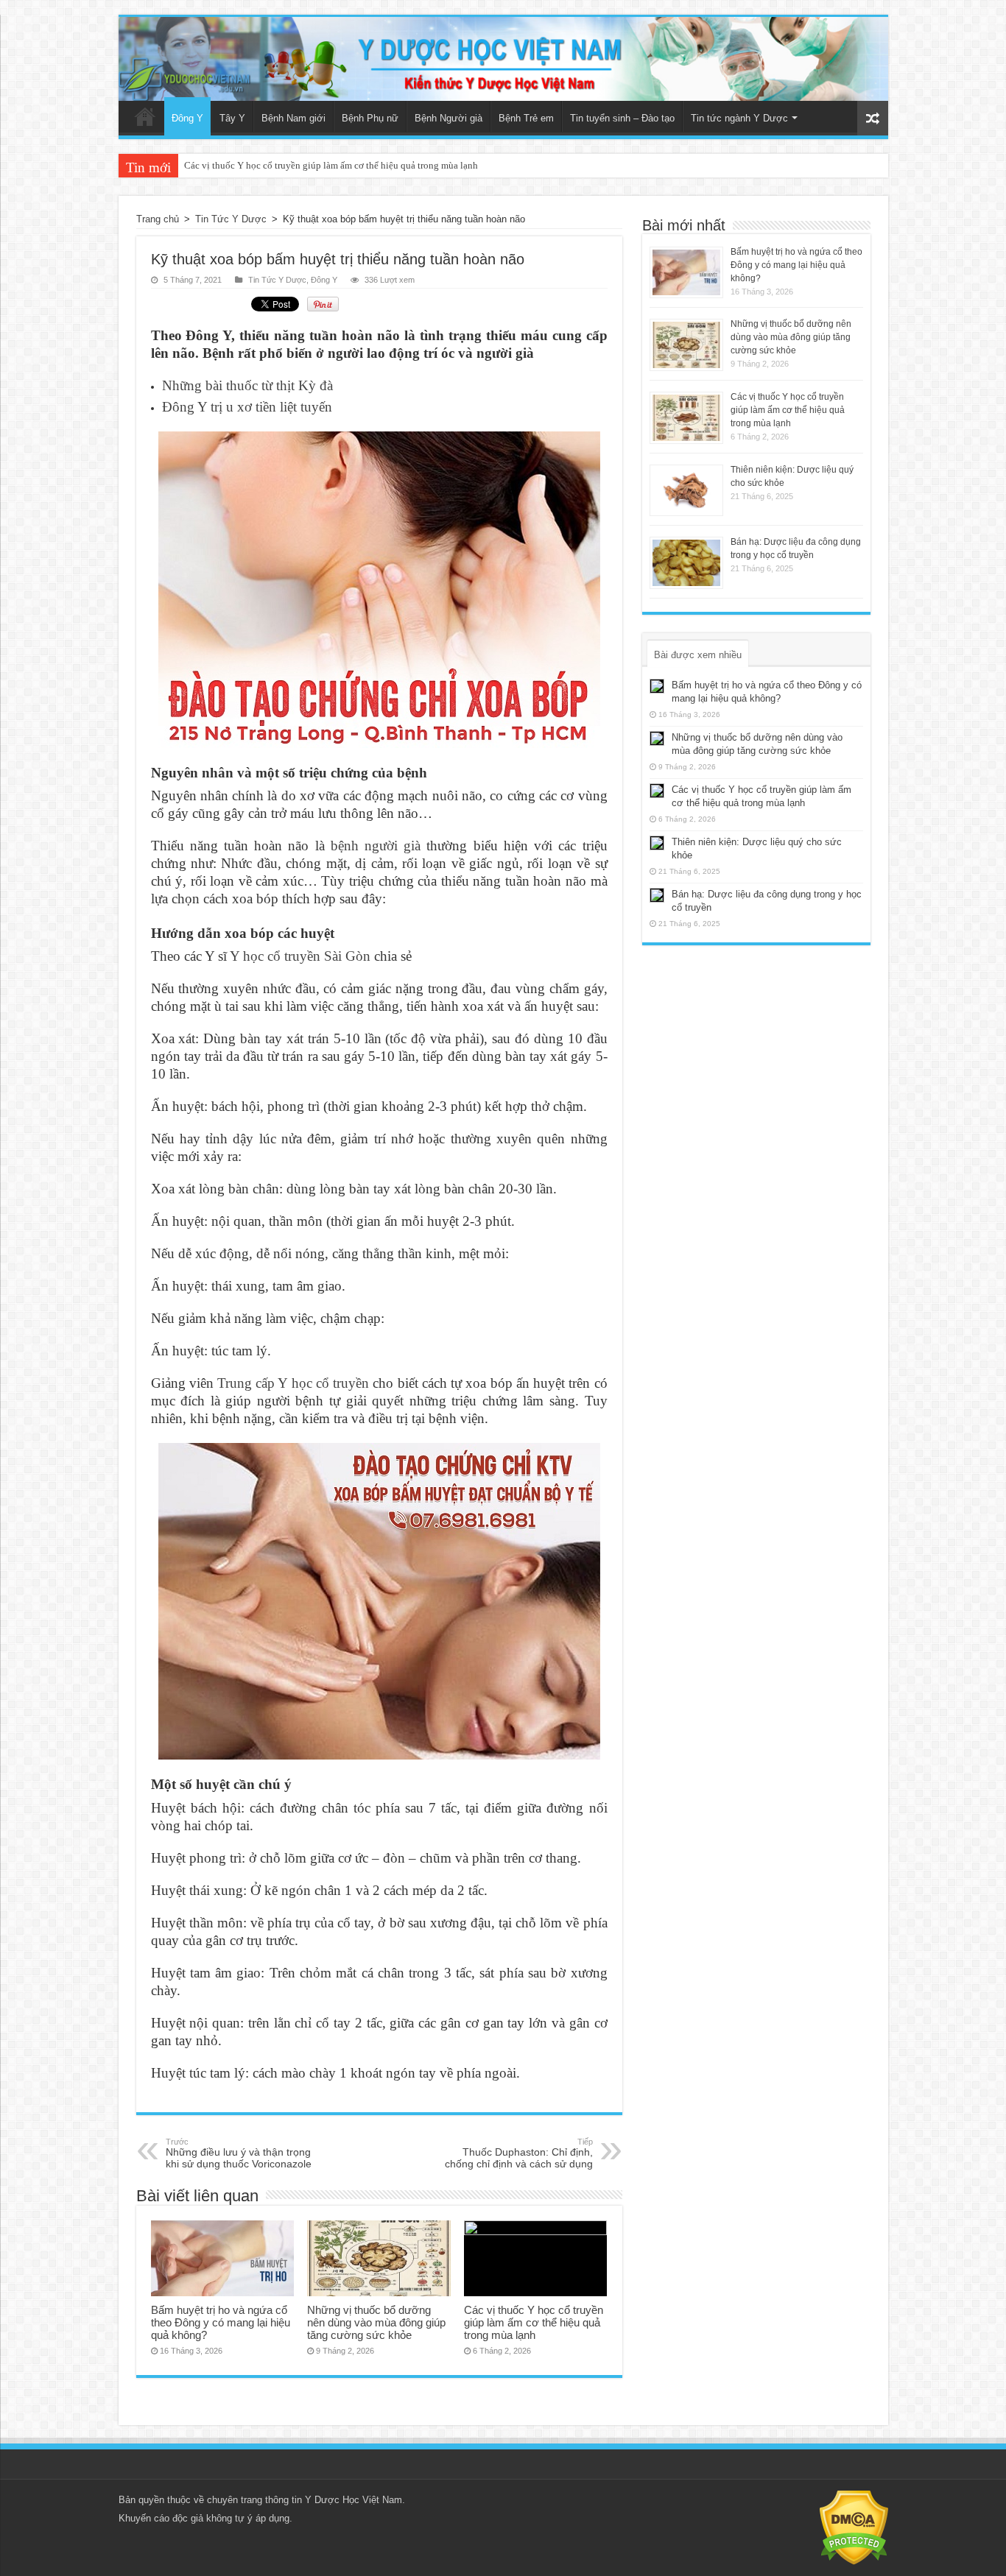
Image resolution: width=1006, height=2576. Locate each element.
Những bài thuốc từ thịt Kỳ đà (247, 385)
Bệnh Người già (449, 118)
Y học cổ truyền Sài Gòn (300, 956)
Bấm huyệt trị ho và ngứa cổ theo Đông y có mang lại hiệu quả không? (221, 2322)
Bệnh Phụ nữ (370, 118)
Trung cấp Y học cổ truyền (293, 1383)
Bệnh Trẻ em (526, 118)
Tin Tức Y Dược (231, 219)
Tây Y (232, 118)
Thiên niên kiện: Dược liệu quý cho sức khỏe (274, 165)
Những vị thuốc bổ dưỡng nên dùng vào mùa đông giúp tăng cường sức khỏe (376, 2322)
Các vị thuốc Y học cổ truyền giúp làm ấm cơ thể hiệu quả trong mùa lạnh (534, 2322)
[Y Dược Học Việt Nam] (503, 59)
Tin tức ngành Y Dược (739, 118)
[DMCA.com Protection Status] (854, 2527)
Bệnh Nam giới (293, 118)
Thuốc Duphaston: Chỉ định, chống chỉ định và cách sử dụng (519, 2153)
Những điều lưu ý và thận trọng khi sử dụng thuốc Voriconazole (239, 2153)
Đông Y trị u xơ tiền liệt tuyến (247, 407)
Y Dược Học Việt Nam (353, 2500)
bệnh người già (376, 846)
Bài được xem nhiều (698, 655)
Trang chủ (145, 116)
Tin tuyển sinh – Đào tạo (622, 118)
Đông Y (187, 118)
